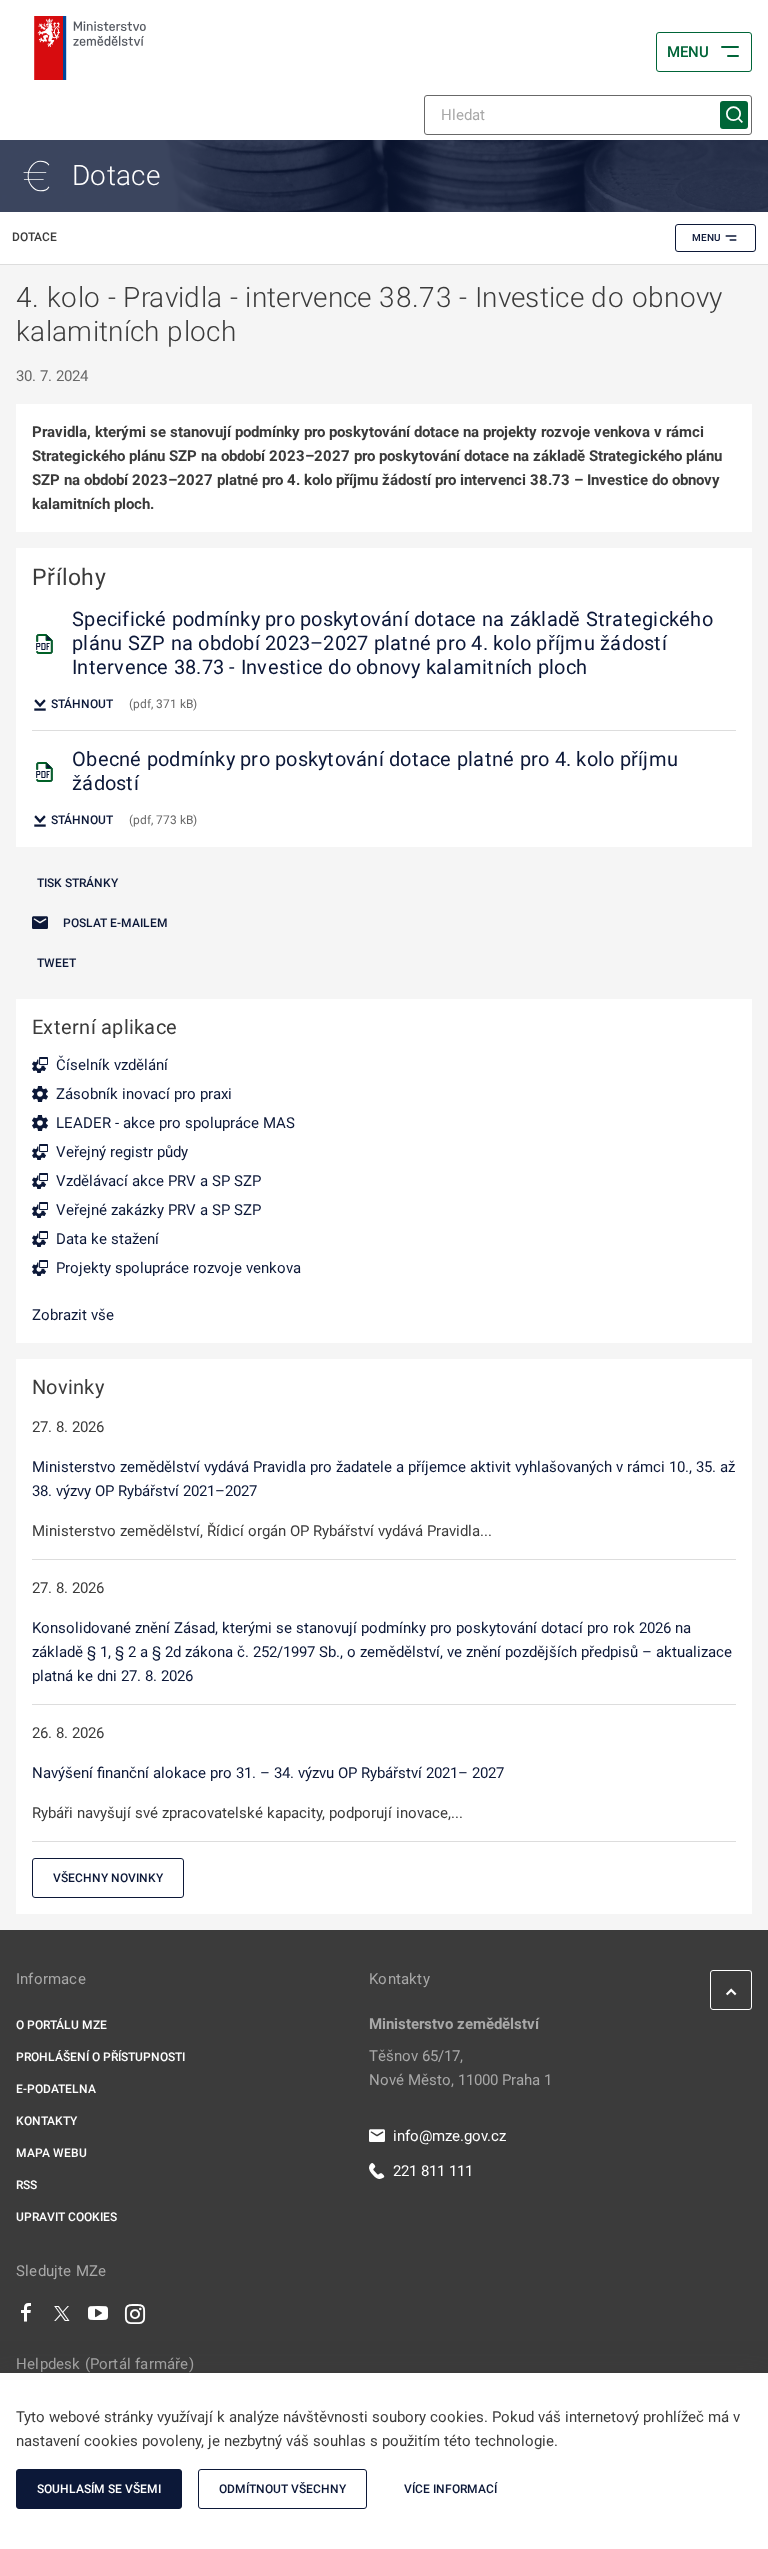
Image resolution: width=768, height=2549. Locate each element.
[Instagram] (135, 2318)
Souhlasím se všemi (99, 2489)
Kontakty (46, 2121)
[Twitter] (62, 2318)
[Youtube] (98, 2318)
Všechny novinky (108, 1878)
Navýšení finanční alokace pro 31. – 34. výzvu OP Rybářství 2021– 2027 (268, 1773)
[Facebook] (26, 2318)
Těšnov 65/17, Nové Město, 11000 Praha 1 (460, 2068)
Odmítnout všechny (282, 2489)
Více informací (450, 2489)
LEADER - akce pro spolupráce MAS (175, 1123)
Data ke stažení (107, 1239)
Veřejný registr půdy (122, 1152)
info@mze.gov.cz (449, 2136)
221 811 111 (433, 2171)
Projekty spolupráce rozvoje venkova (178, 1268)
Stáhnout (80, 704)
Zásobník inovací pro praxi (144, 1094)
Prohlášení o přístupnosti (100, 2057)
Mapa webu (51, 2153)
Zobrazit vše (73, 1315)
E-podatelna (56, 2089)
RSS (26, 2185)
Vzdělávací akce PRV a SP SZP (158, 1181)
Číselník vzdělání (112, 1065)
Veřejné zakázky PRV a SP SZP (158, 1210)
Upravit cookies (66, 2217)
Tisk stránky (77, 883)
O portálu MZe (61, 2025)
